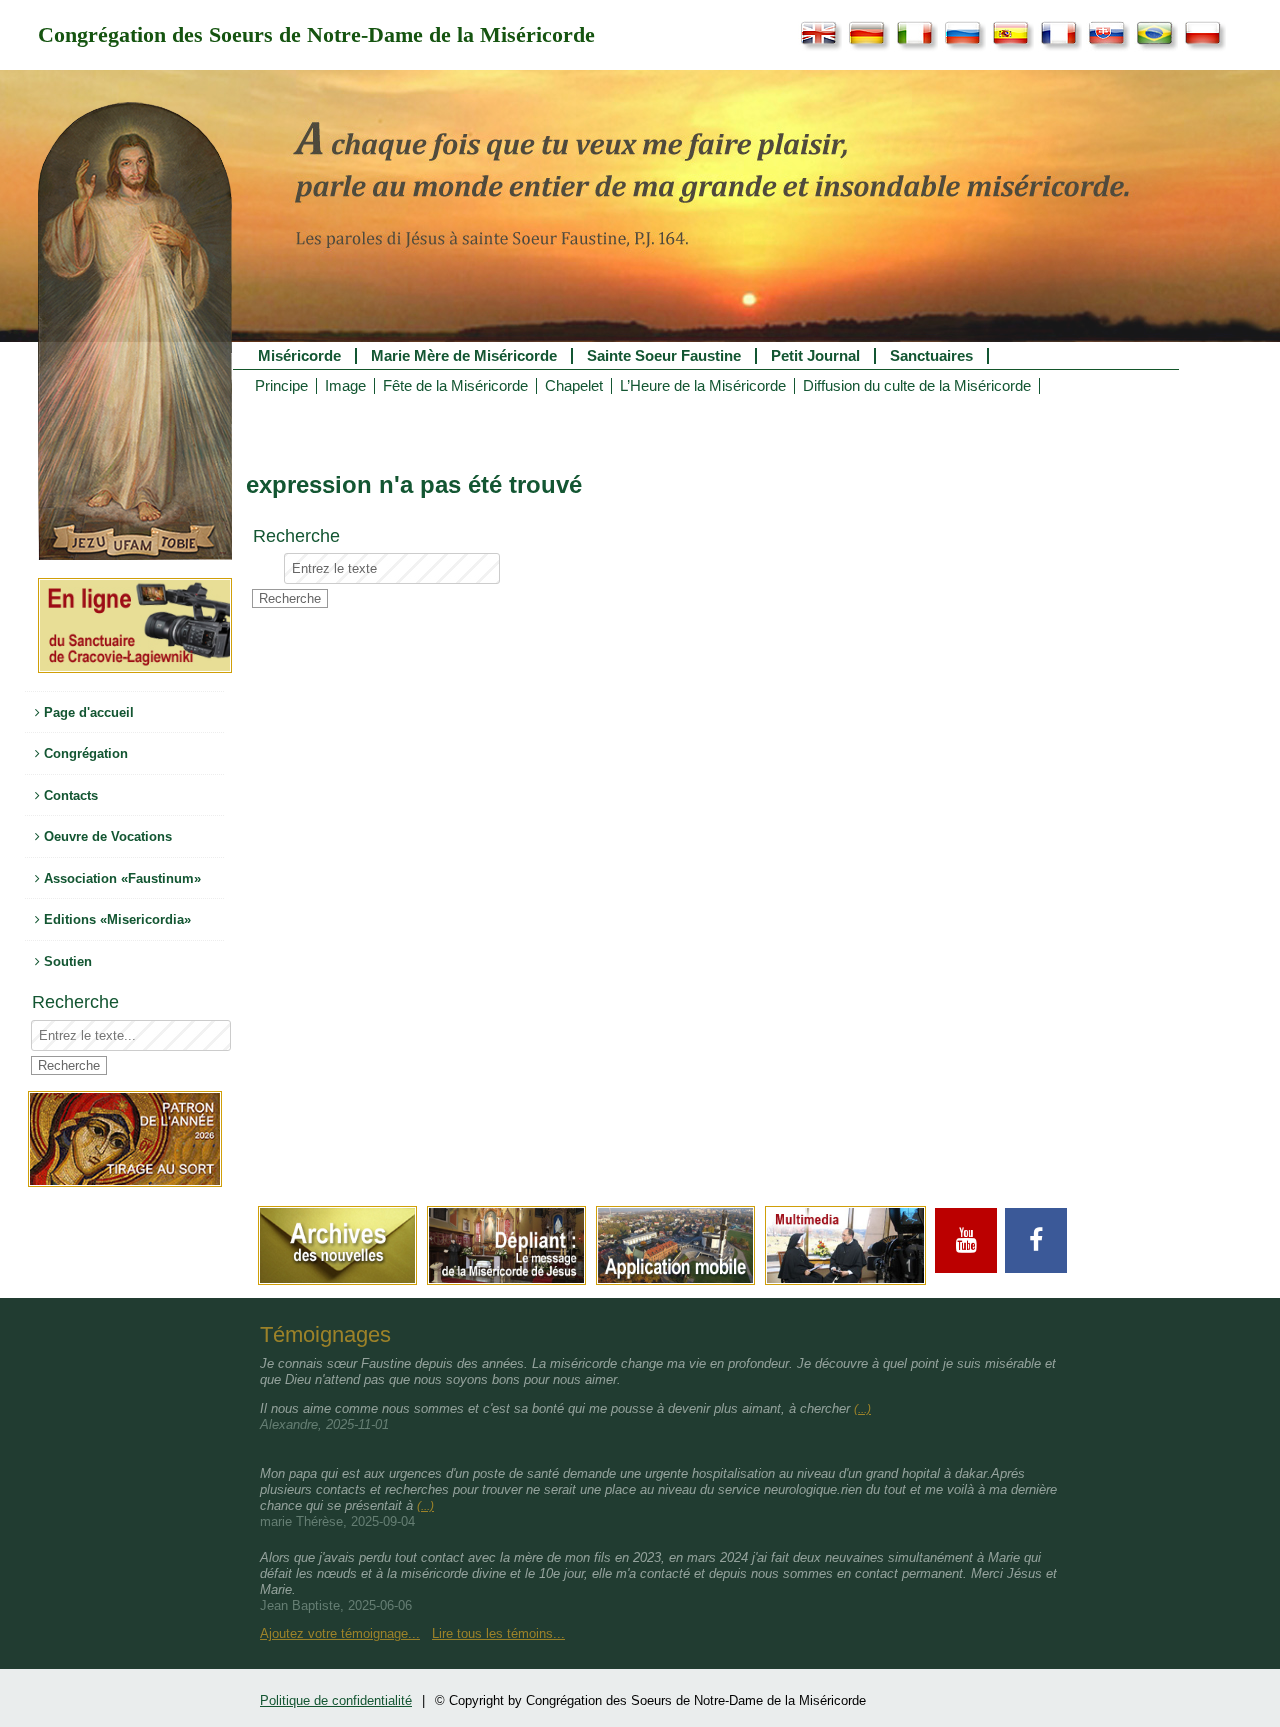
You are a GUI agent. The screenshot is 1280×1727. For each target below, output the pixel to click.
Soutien (66, 961)
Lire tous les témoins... (498, 1633)
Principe (281, 386)
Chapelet (574, 386)
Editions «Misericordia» (115, 919)
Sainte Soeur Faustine (664, 356)
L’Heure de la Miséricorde (703, 386)
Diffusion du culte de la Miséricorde (917, 386)
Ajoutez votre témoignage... (340, 1633)
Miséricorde (299, 356)
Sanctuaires (931, 356)
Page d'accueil (87, 712)
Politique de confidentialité (336, 1700)
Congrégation (84, 753)
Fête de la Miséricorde (455, 386)
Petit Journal (815, 356)
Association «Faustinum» (120, 878)
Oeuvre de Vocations (106, 836)
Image (345, 386)
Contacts (69, 795)
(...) (862, 1409)
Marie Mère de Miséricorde (464, 356)
